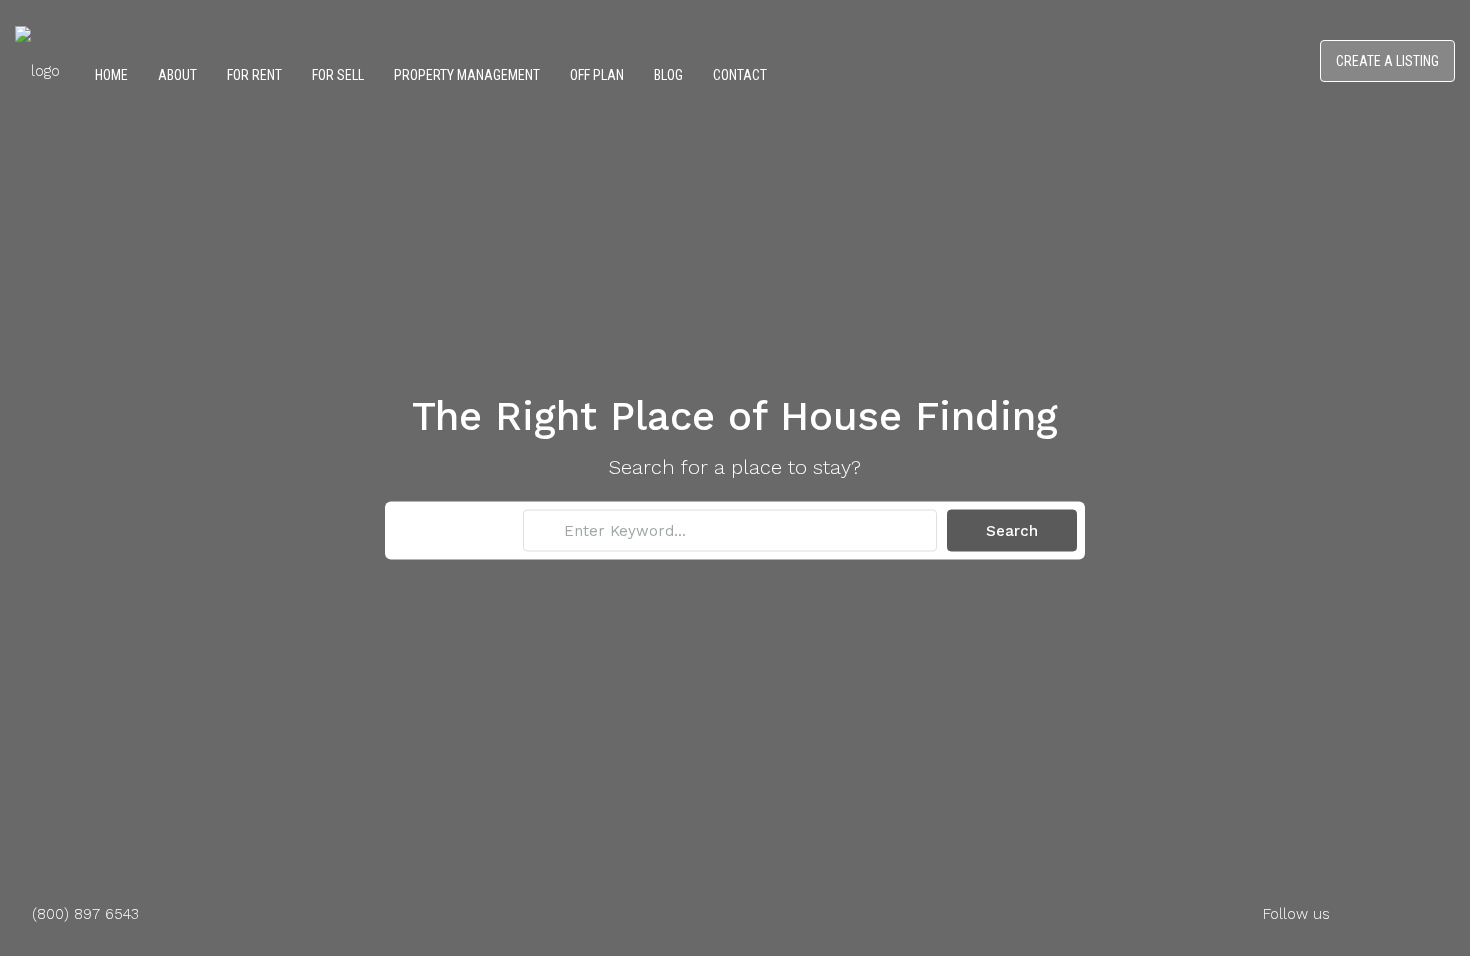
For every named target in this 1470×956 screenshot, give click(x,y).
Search (1012, 531)
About (177, 75)
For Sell (338, 75)
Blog (668, 75)
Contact (740, 75)
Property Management (467, 75)
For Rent (254, 75)
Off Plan (597, 75)
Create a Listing (1387, 61)
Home (111, 75)
